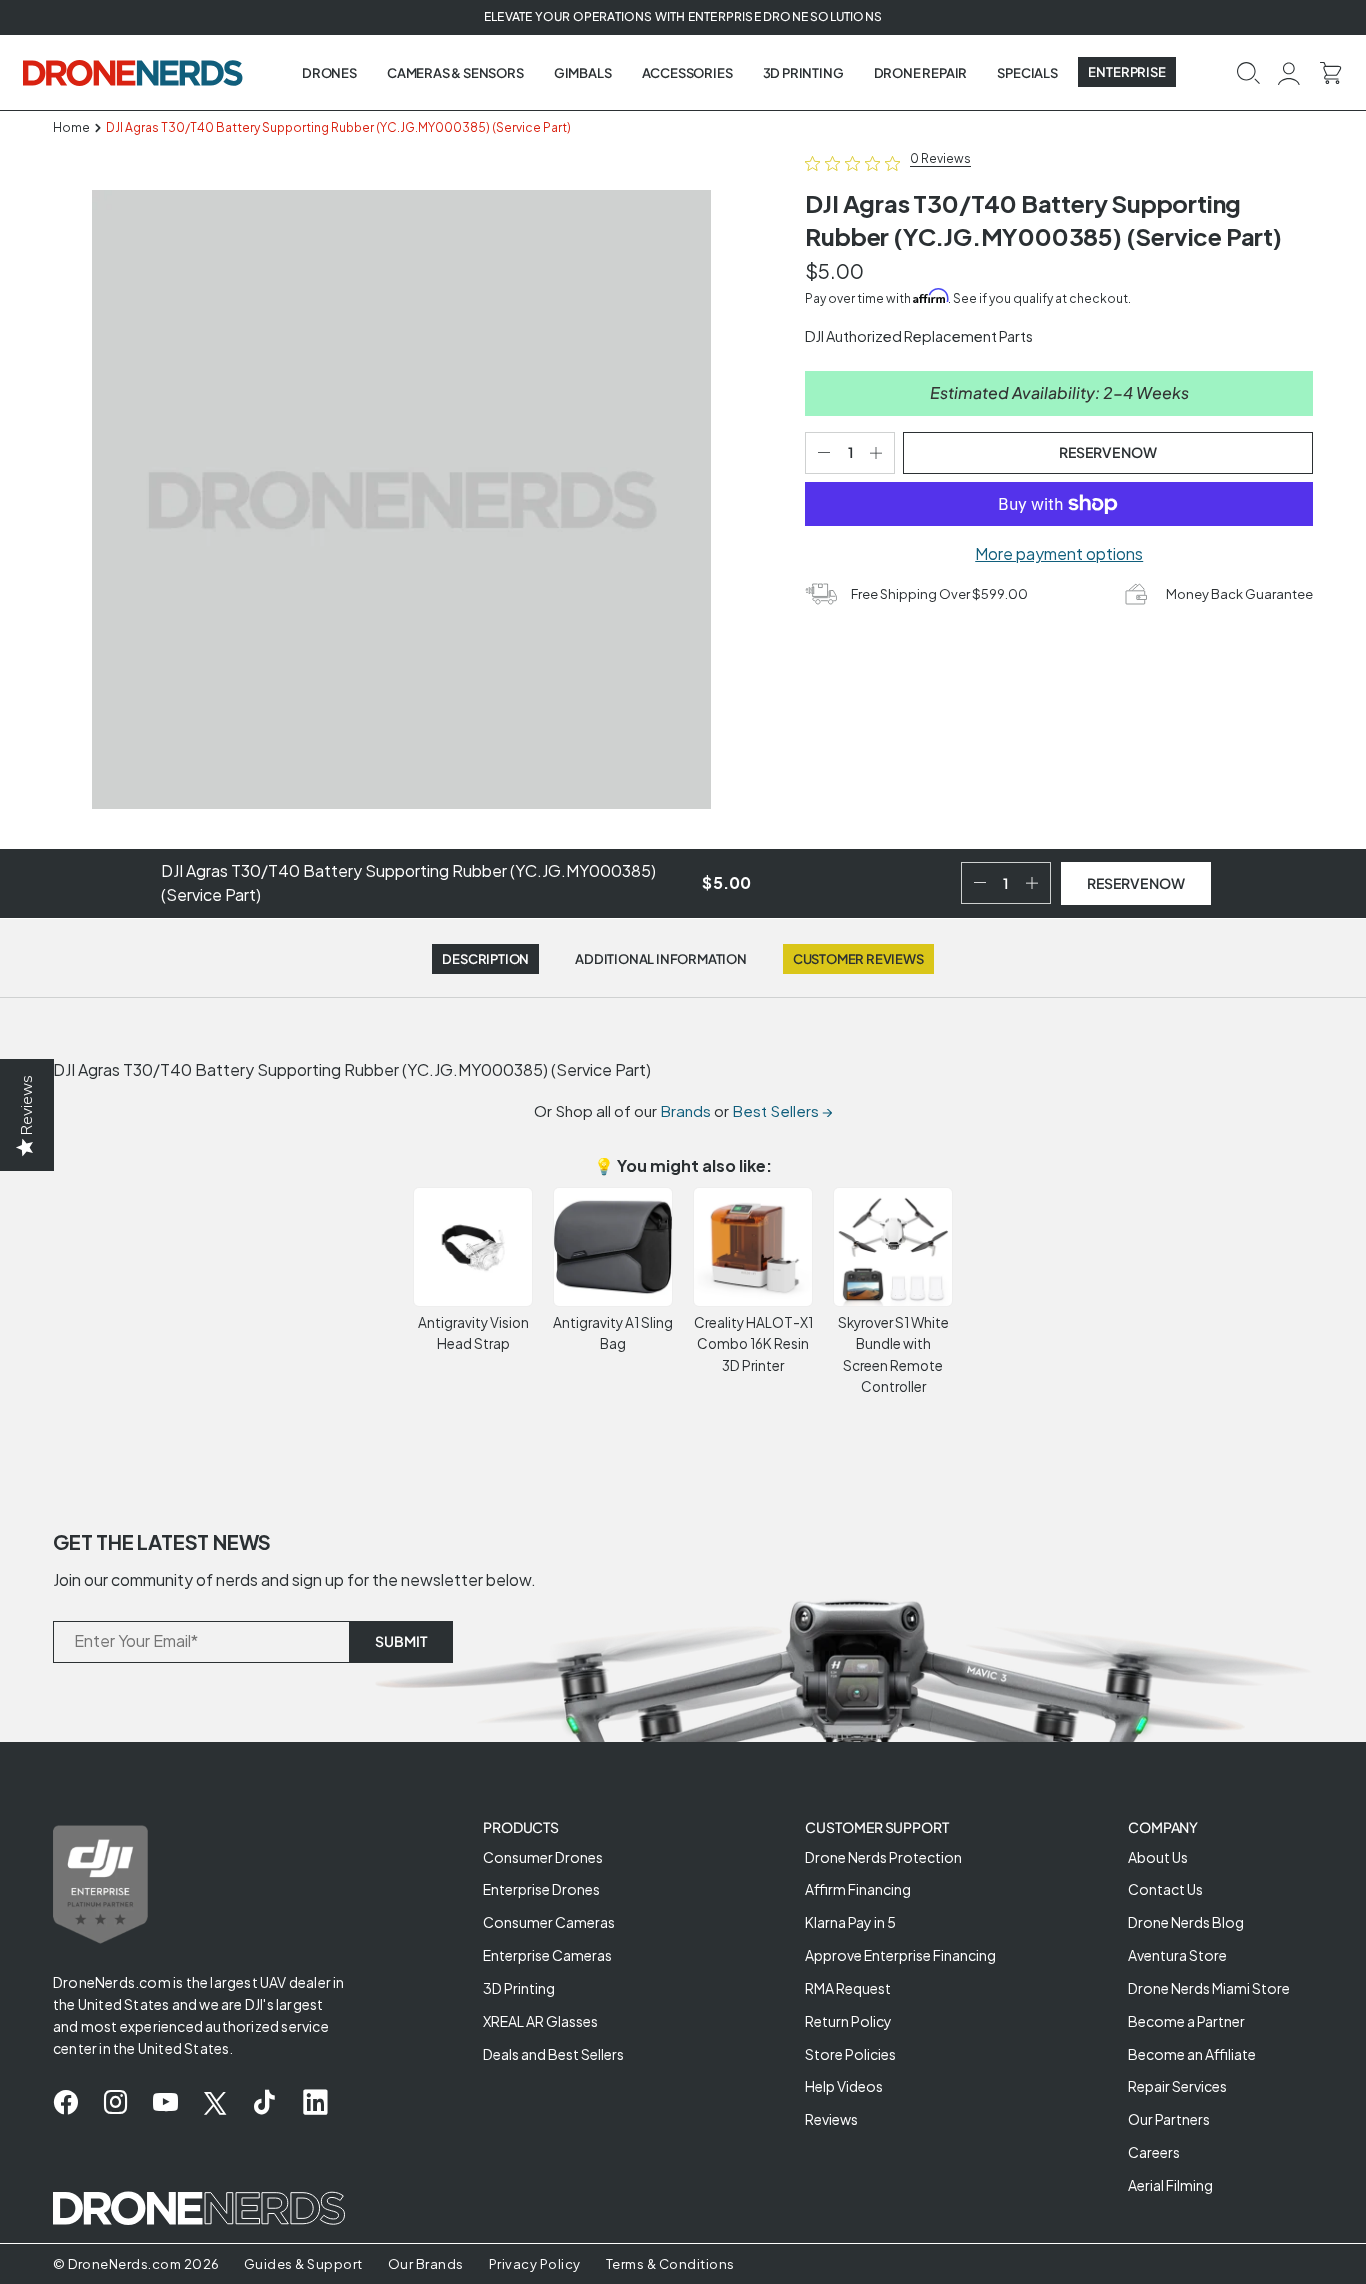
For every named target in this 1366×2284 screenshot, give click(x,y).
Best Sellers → (782, 1110)
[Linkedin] (315, 2103)
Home (71, 127)
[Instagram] (115, 2103)
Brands (685, 1110)
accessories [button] (687, 73)
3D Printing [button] (803, 73)
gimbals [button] (583, 73)
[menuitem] (329, 73)
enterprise (1127, 72)
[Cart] (1330, 71)
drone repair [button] (921, 73)
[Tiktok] (264, 2103)
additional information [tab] (661, 959)
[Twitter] (215, 2103)
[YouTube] (165, 2103)
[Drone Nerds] (135, 72)
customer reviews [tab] (858, 959)
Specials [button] (1027, 73)
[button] (1248, 71)
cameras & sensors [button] (455, 73)
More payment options (1059, 553)
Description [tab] (485, 959)
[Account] (1289, 71)
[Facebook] (65, 2103)
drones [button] (329, 73)
